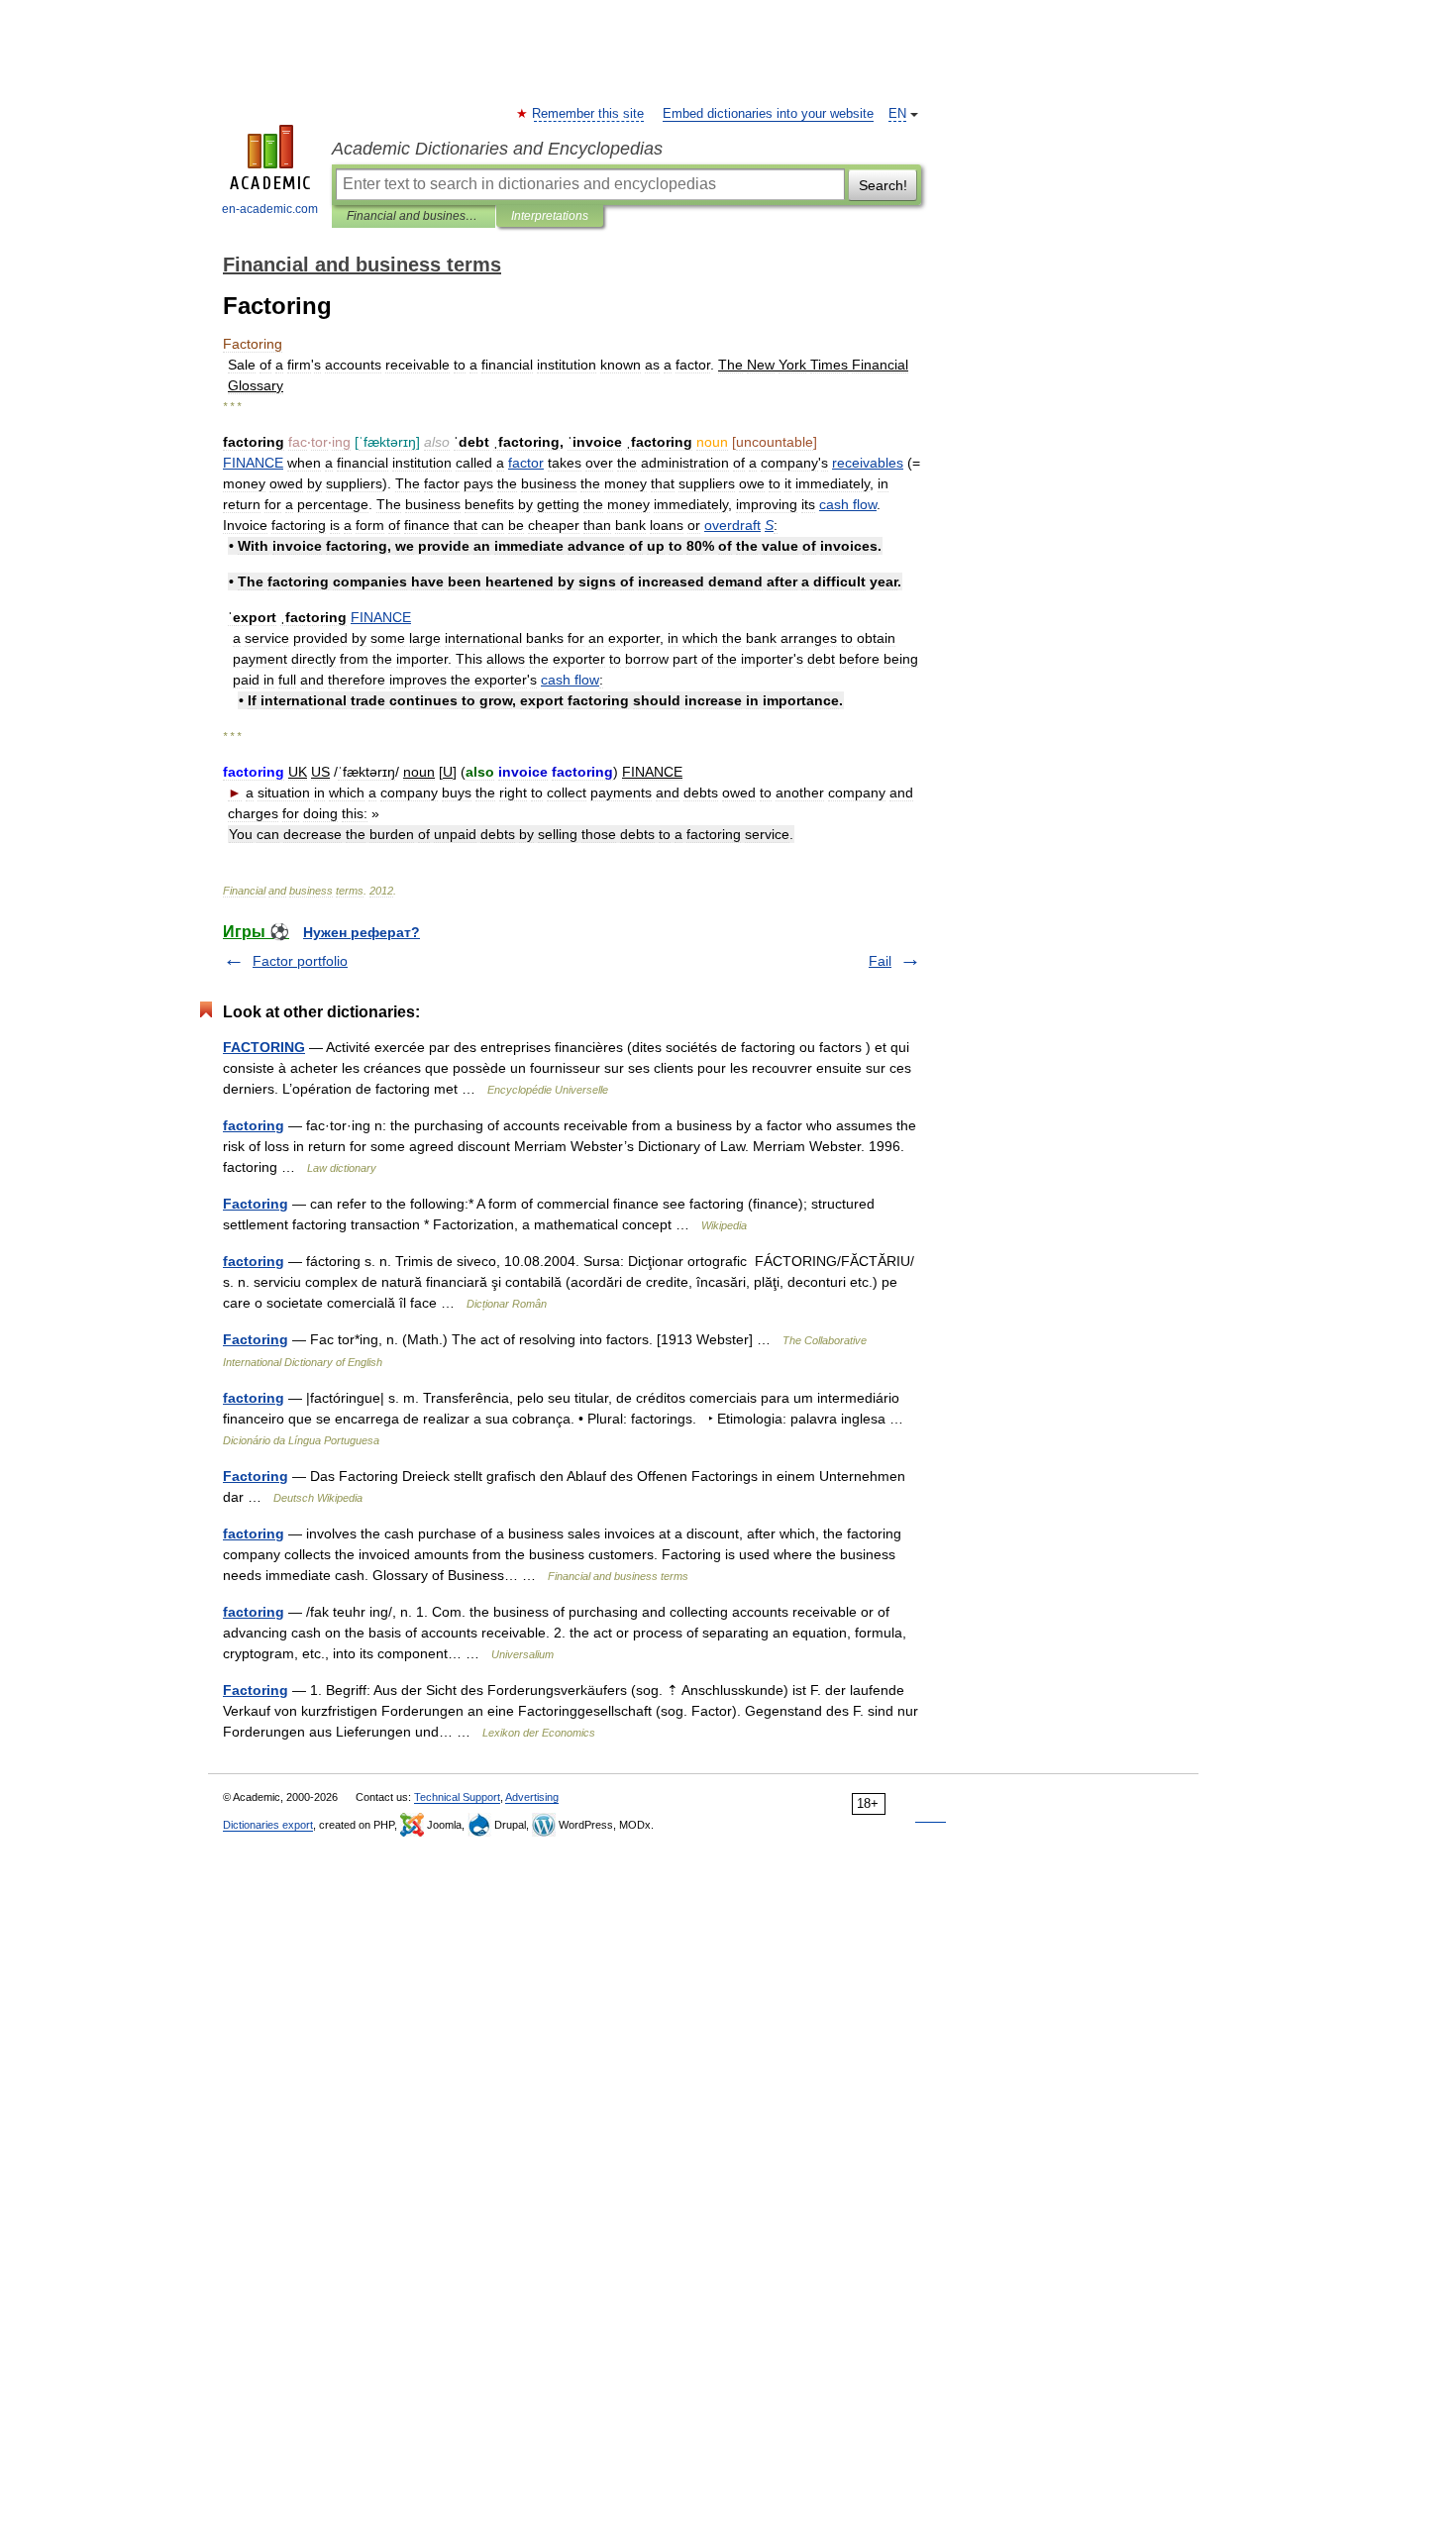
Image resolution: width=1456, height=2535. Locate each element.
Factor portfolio (300, 961)
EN (897, 114)
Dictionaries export (268, 1825)
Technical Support (457, 1797)
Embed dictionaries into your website (768, 114)
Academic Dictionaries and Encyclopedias (497, 149)
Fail (880, 961)
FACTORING (264, 1047)
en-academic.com (270, 209)
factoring (254, 1125)
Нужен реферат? (362, 932)
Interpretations (550, 216)
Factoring (256, 1204)
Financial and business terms (414, 216)
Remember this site (589, 114)
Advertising (532, 1797)
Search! (883, 185)
